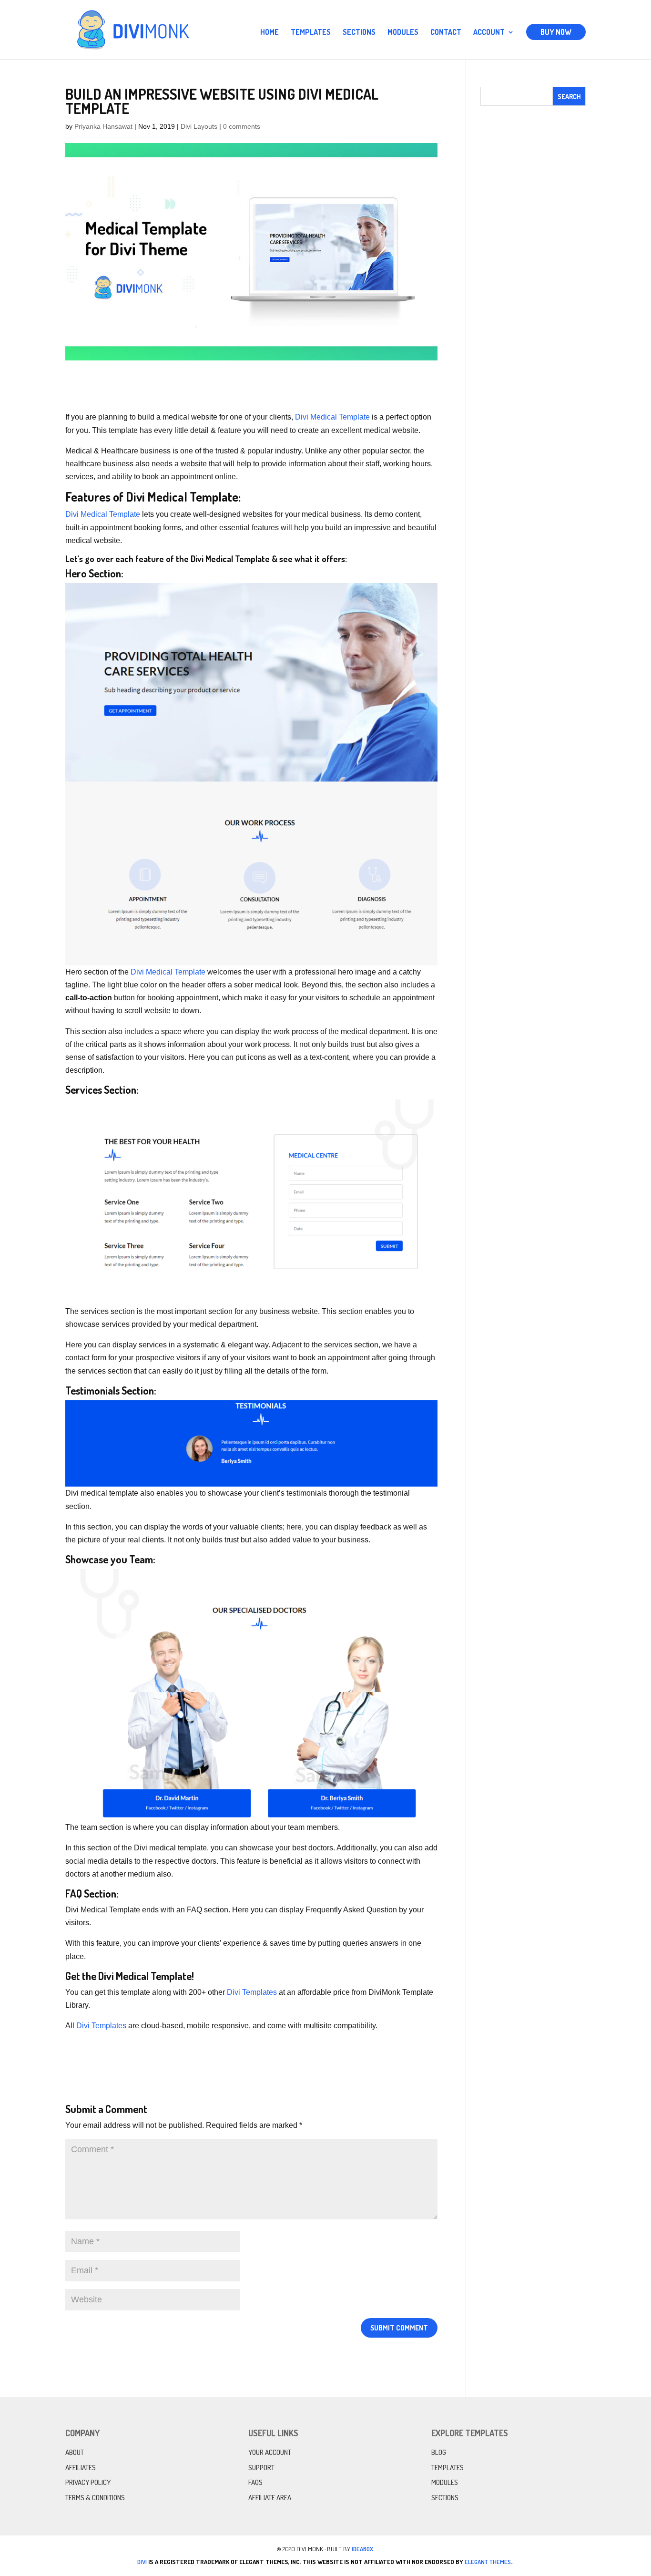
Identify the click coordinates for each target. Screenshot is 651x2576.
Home (270, 33)
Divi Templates (252, 1992)
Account (489, 33)
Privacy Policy (88, 2482)
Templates (311, 33)
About (75, 2452)
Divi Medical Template (332, 417)
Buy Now (556, 32)
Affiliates (81, 2468)
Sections (359, 33)
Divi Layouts (199, 126)
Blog (439, 2452)
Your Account (270, 2452)
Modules (403, 33)
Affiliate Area (270, 2498)
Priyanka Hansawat (103, 126)
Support (261, 2468)
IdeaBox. (363, 2549)
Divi (142, 2562)
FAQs (255, 2482)
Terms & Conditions (95, 2498)
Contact (446, 33)
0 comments (242, 126)
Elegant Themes (488, 2562)
